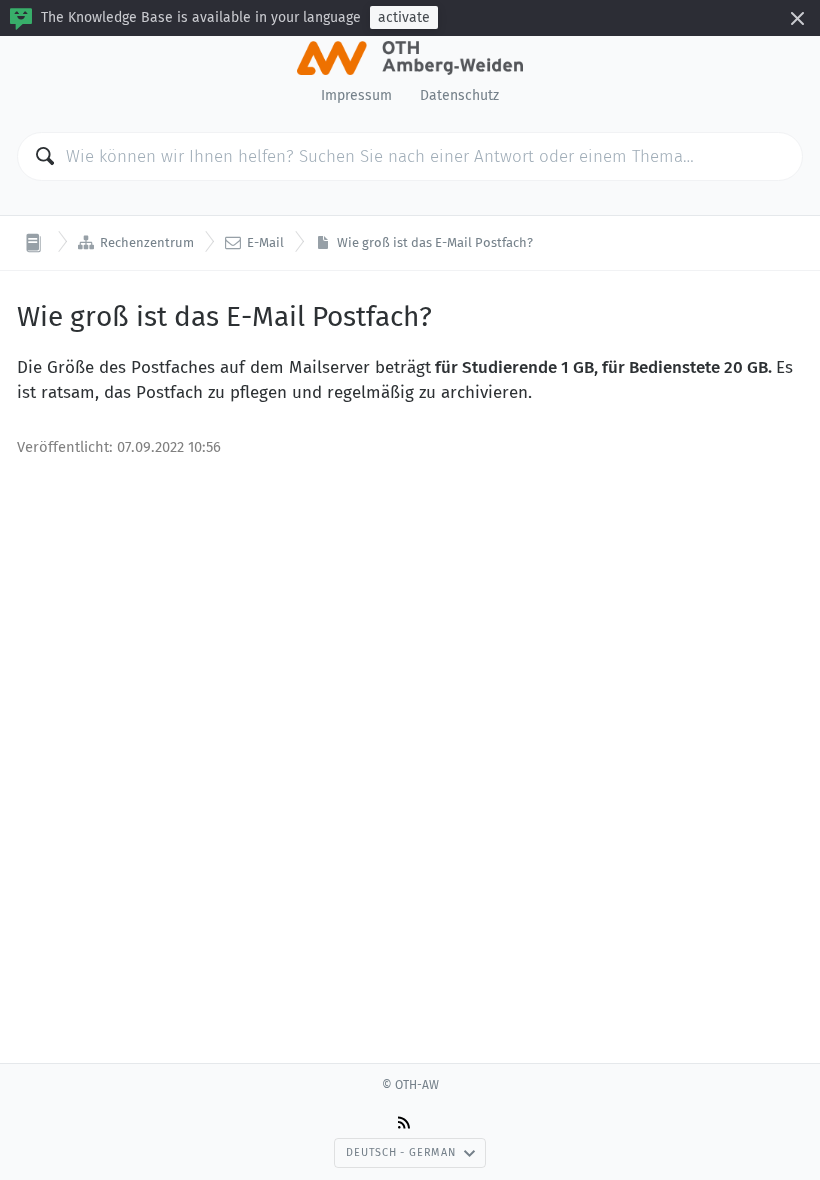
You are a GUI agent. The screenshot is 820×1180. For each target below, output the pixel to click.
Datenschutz (459, 95)
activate (404, 17)
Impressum (356, 95)
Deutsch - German (400, 1152)
